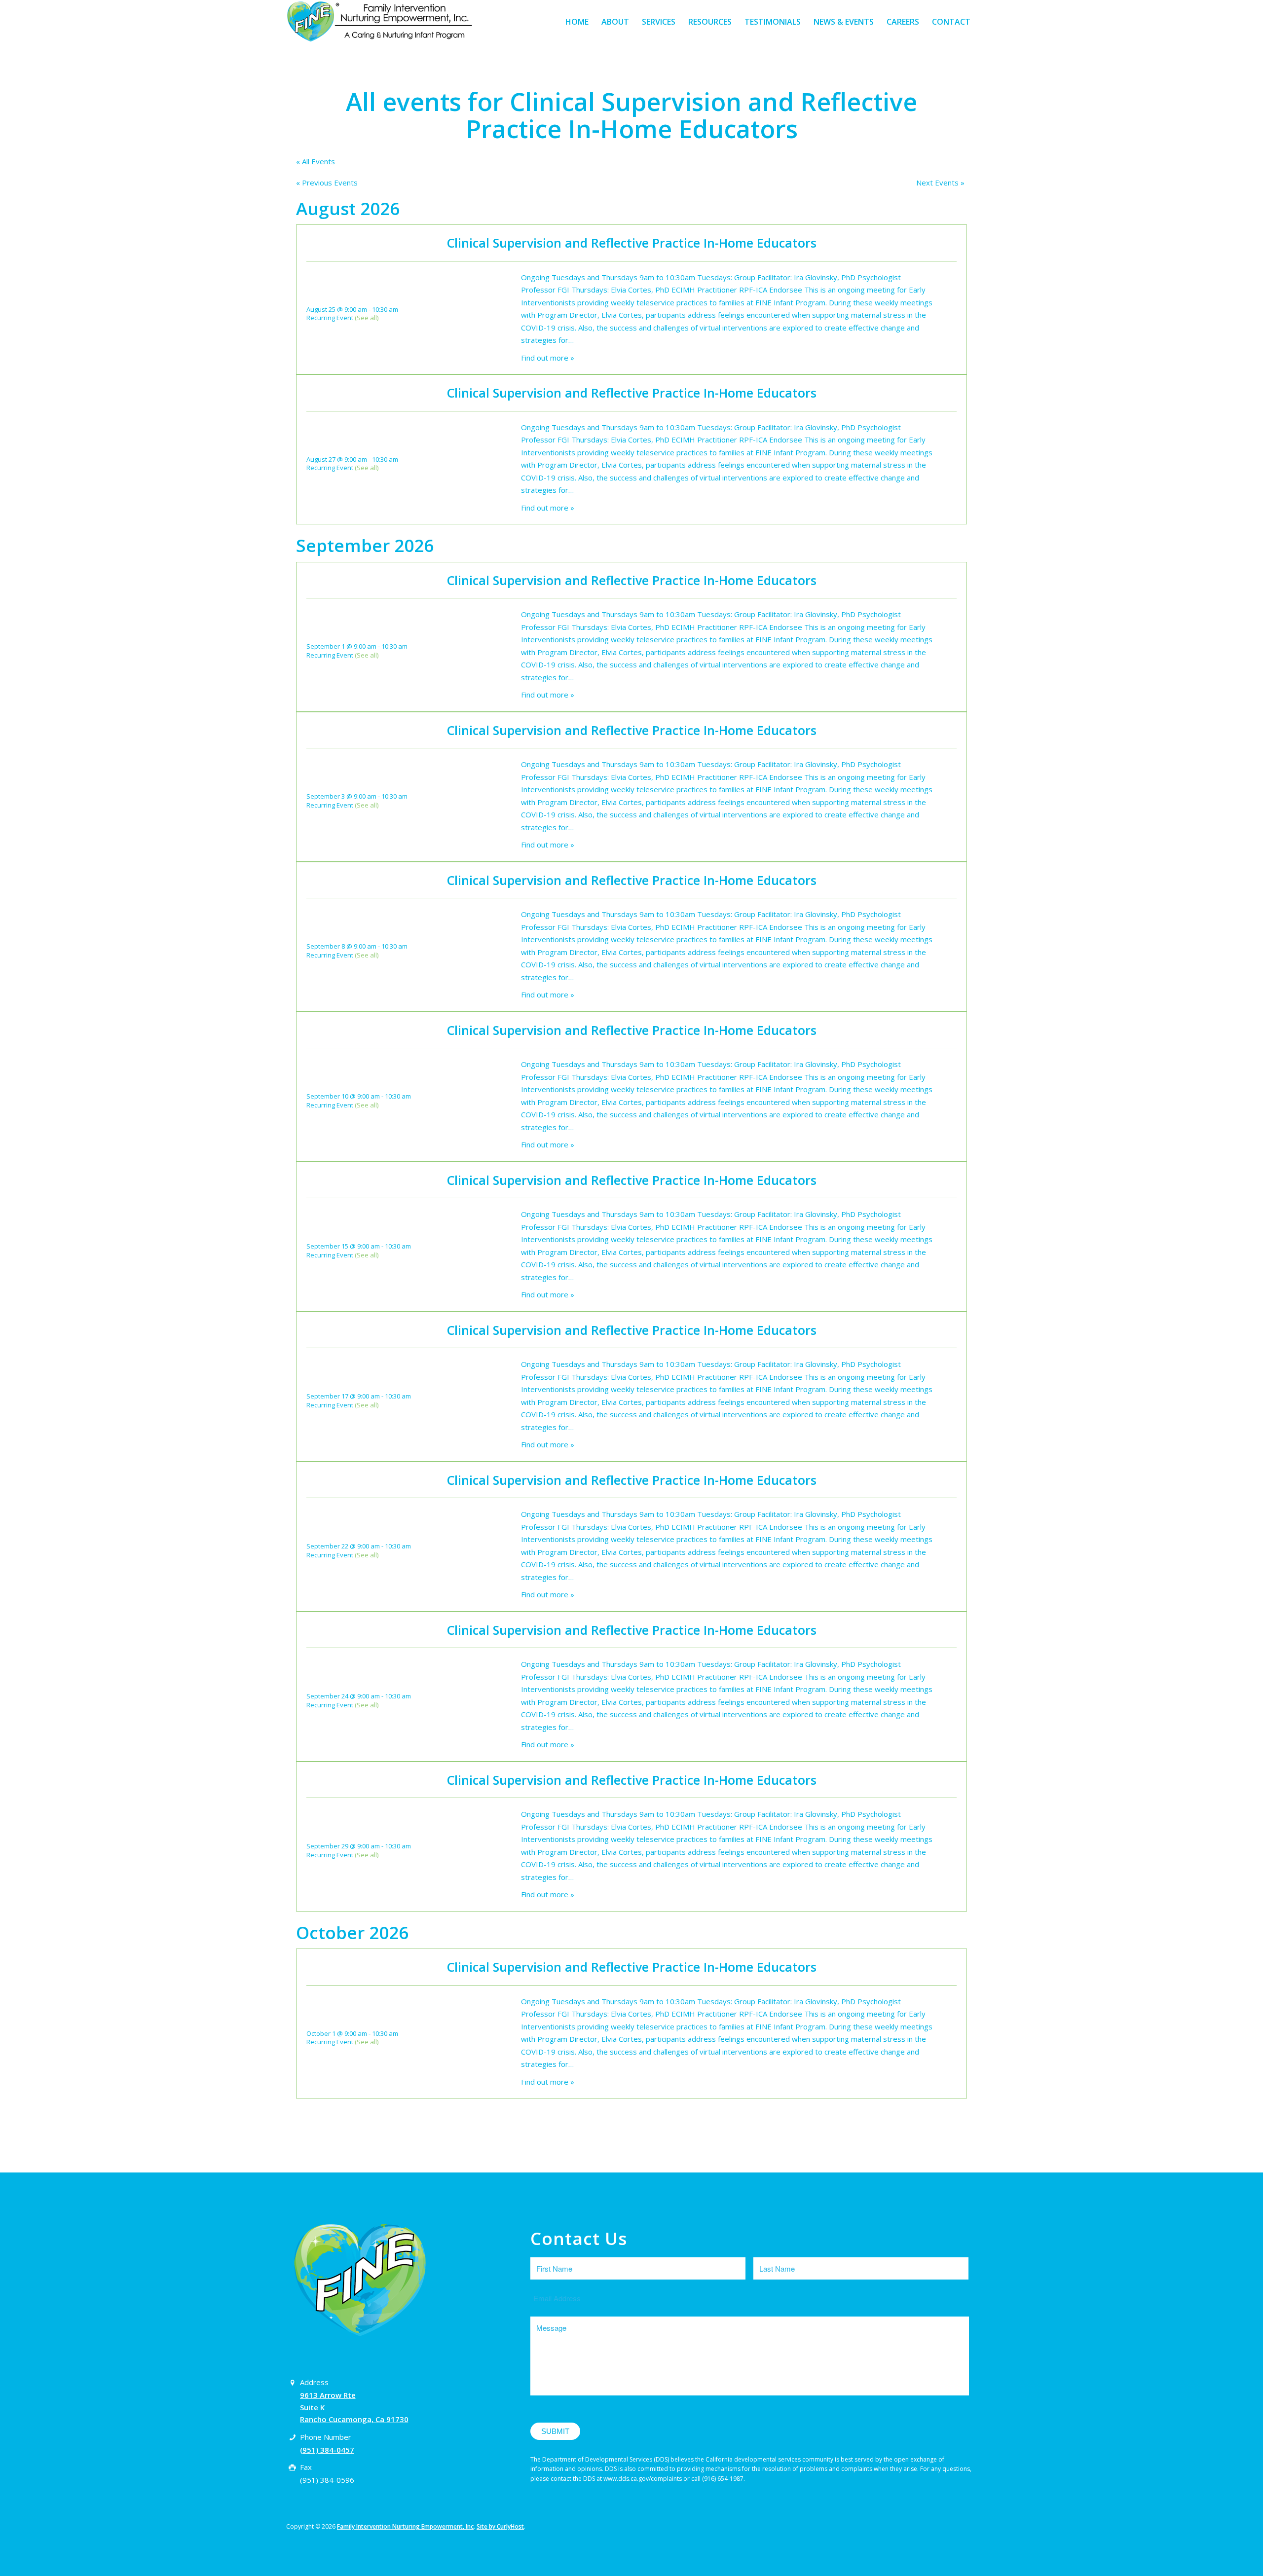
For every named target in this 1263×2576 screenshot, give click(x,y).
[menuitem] (577, 22)
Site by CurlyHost (500, 2526)
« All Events (316, 161)
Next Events (940, 183)
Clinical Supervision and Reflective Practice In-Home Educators (632, 243)
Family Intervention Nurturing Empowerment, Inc (405, 2526)
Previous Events (327, 183)
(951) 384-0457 (327, 2450)
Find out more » (548, 358)
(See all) (367, 318)
